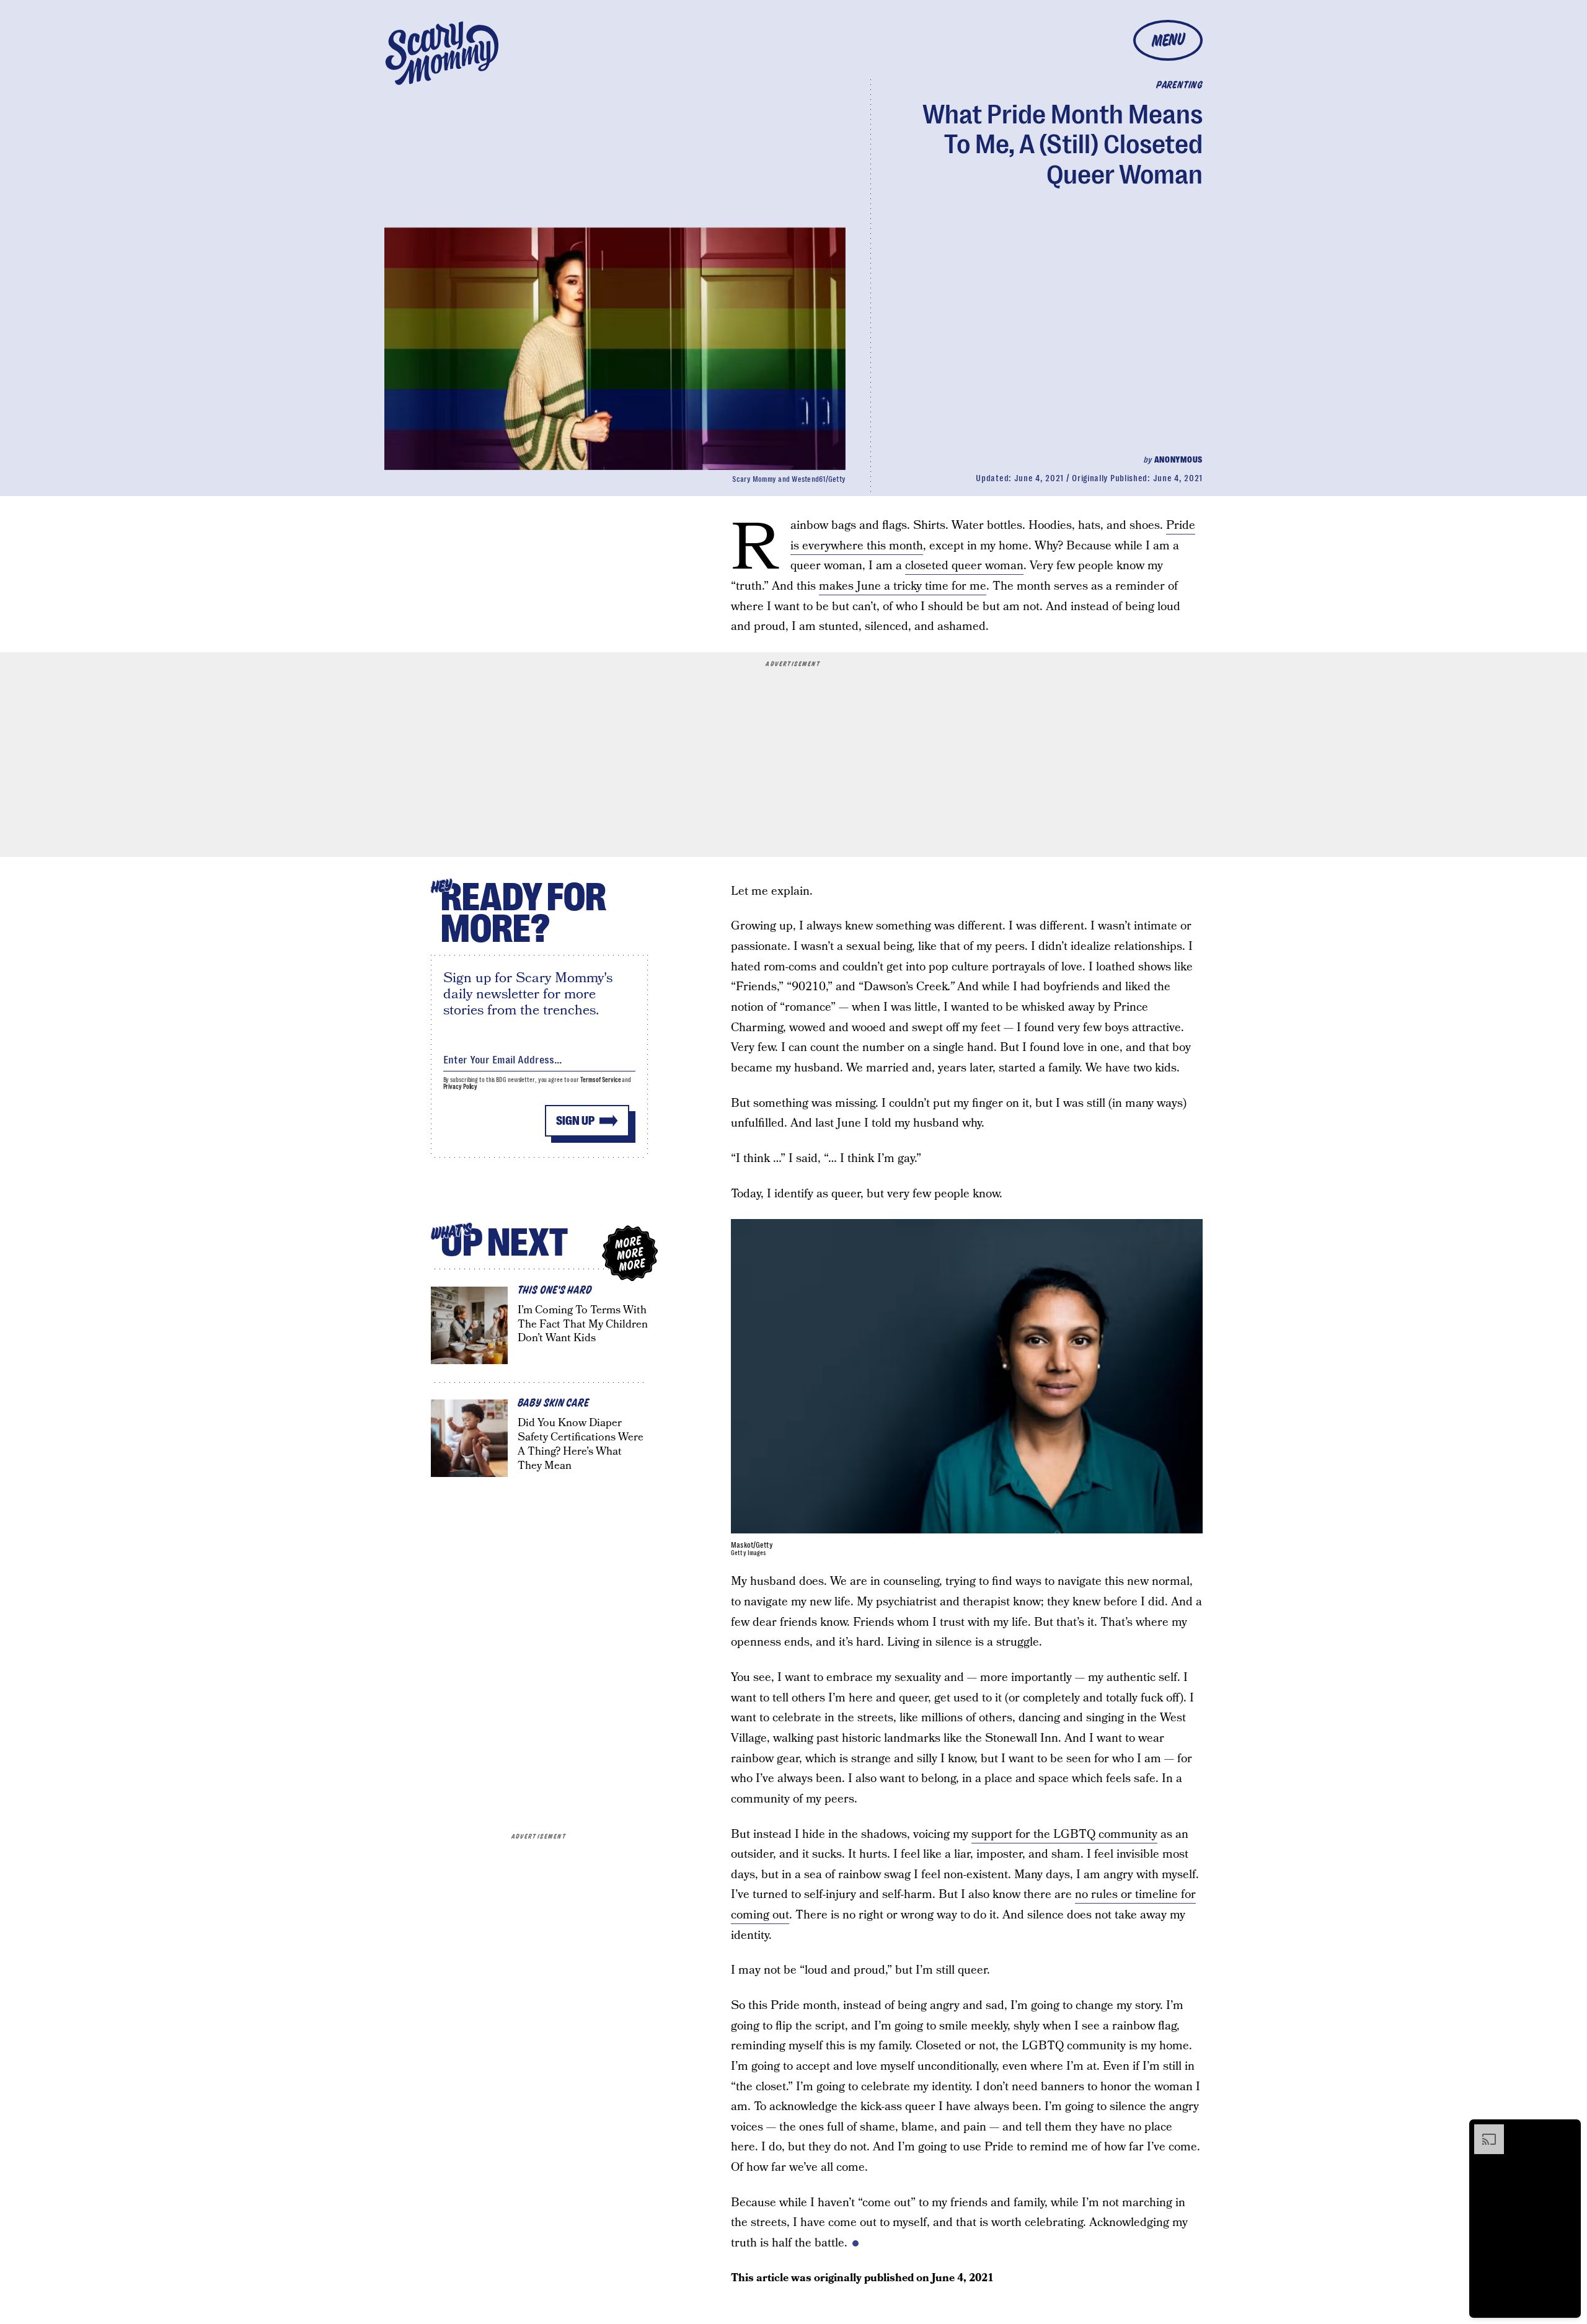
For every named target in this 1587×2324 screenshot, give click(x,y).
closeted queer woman (964, 566)
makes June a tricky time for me (903, 586)
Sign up (575, 1121)
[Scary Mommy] (442, 53)
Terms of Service (600, 1080)
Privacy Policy (461, 1087)
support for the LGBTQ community (1064, 1834)
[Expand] (1483, 2131)
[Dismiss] (1567, 2131)
